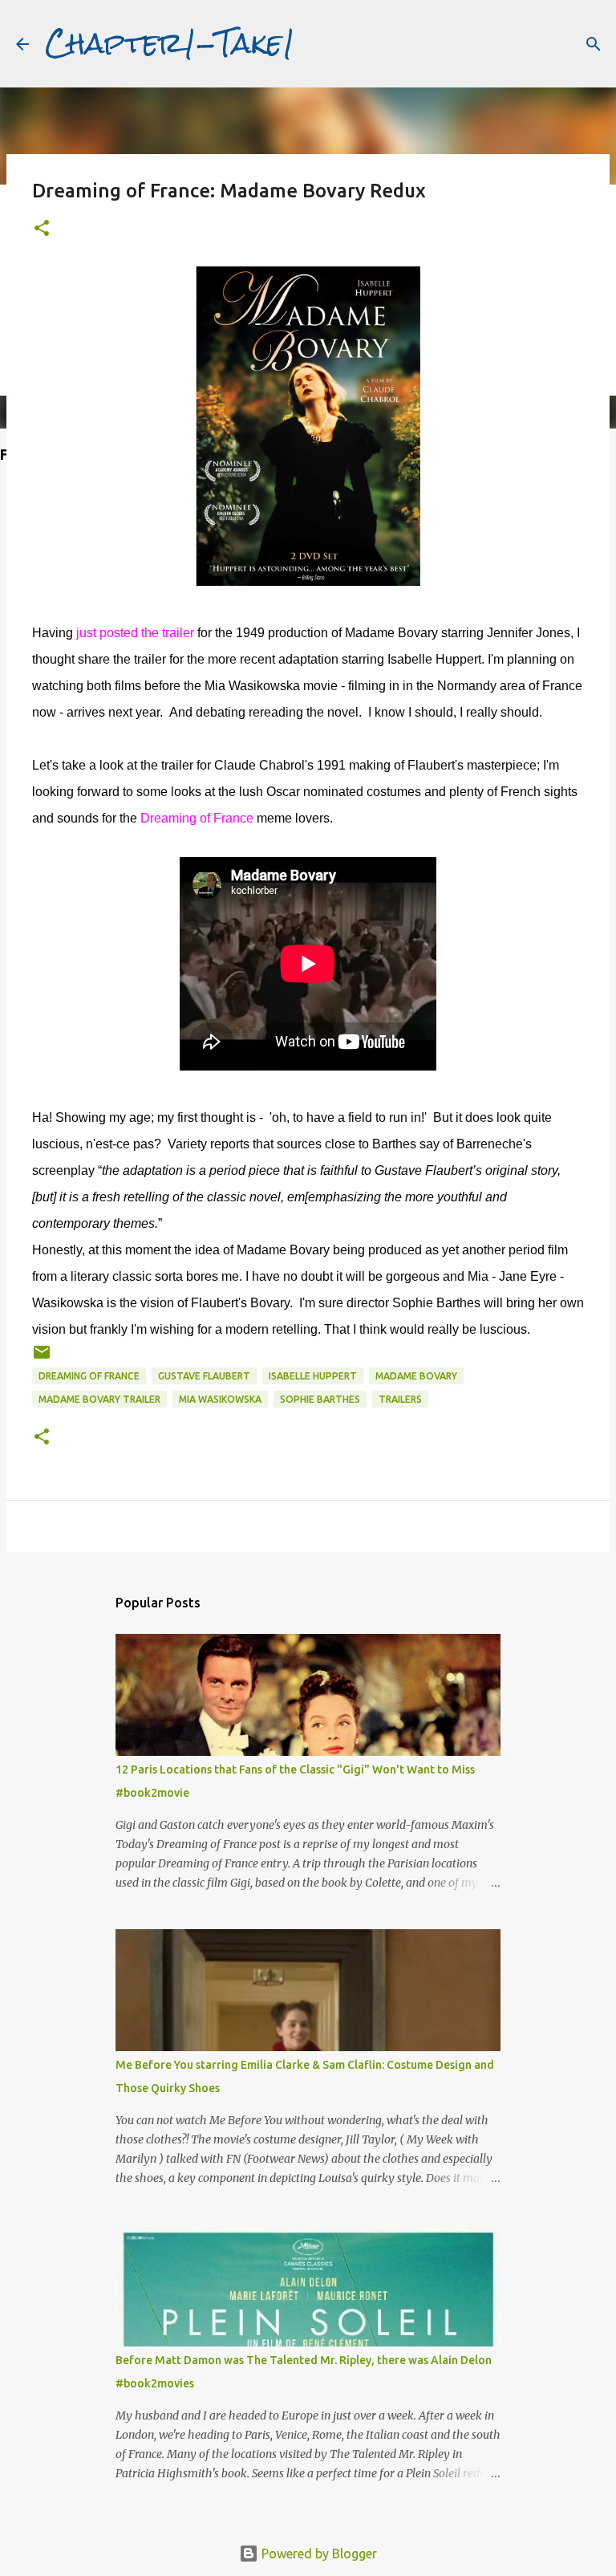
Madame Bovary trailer (99, 1399)
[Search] (594, 44)
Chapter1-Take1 (170, 43)
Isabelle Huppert (313, 1376)
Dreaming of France (89, 1376)
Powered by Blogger (318, 2554)
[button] (42, 229)
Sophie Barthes (320, 1399)
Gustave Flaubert (204, 1376)
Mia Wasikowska (220, 1399)
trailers (400, 1399)
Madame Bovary (416, 1376)
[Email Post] (42, 1358)
